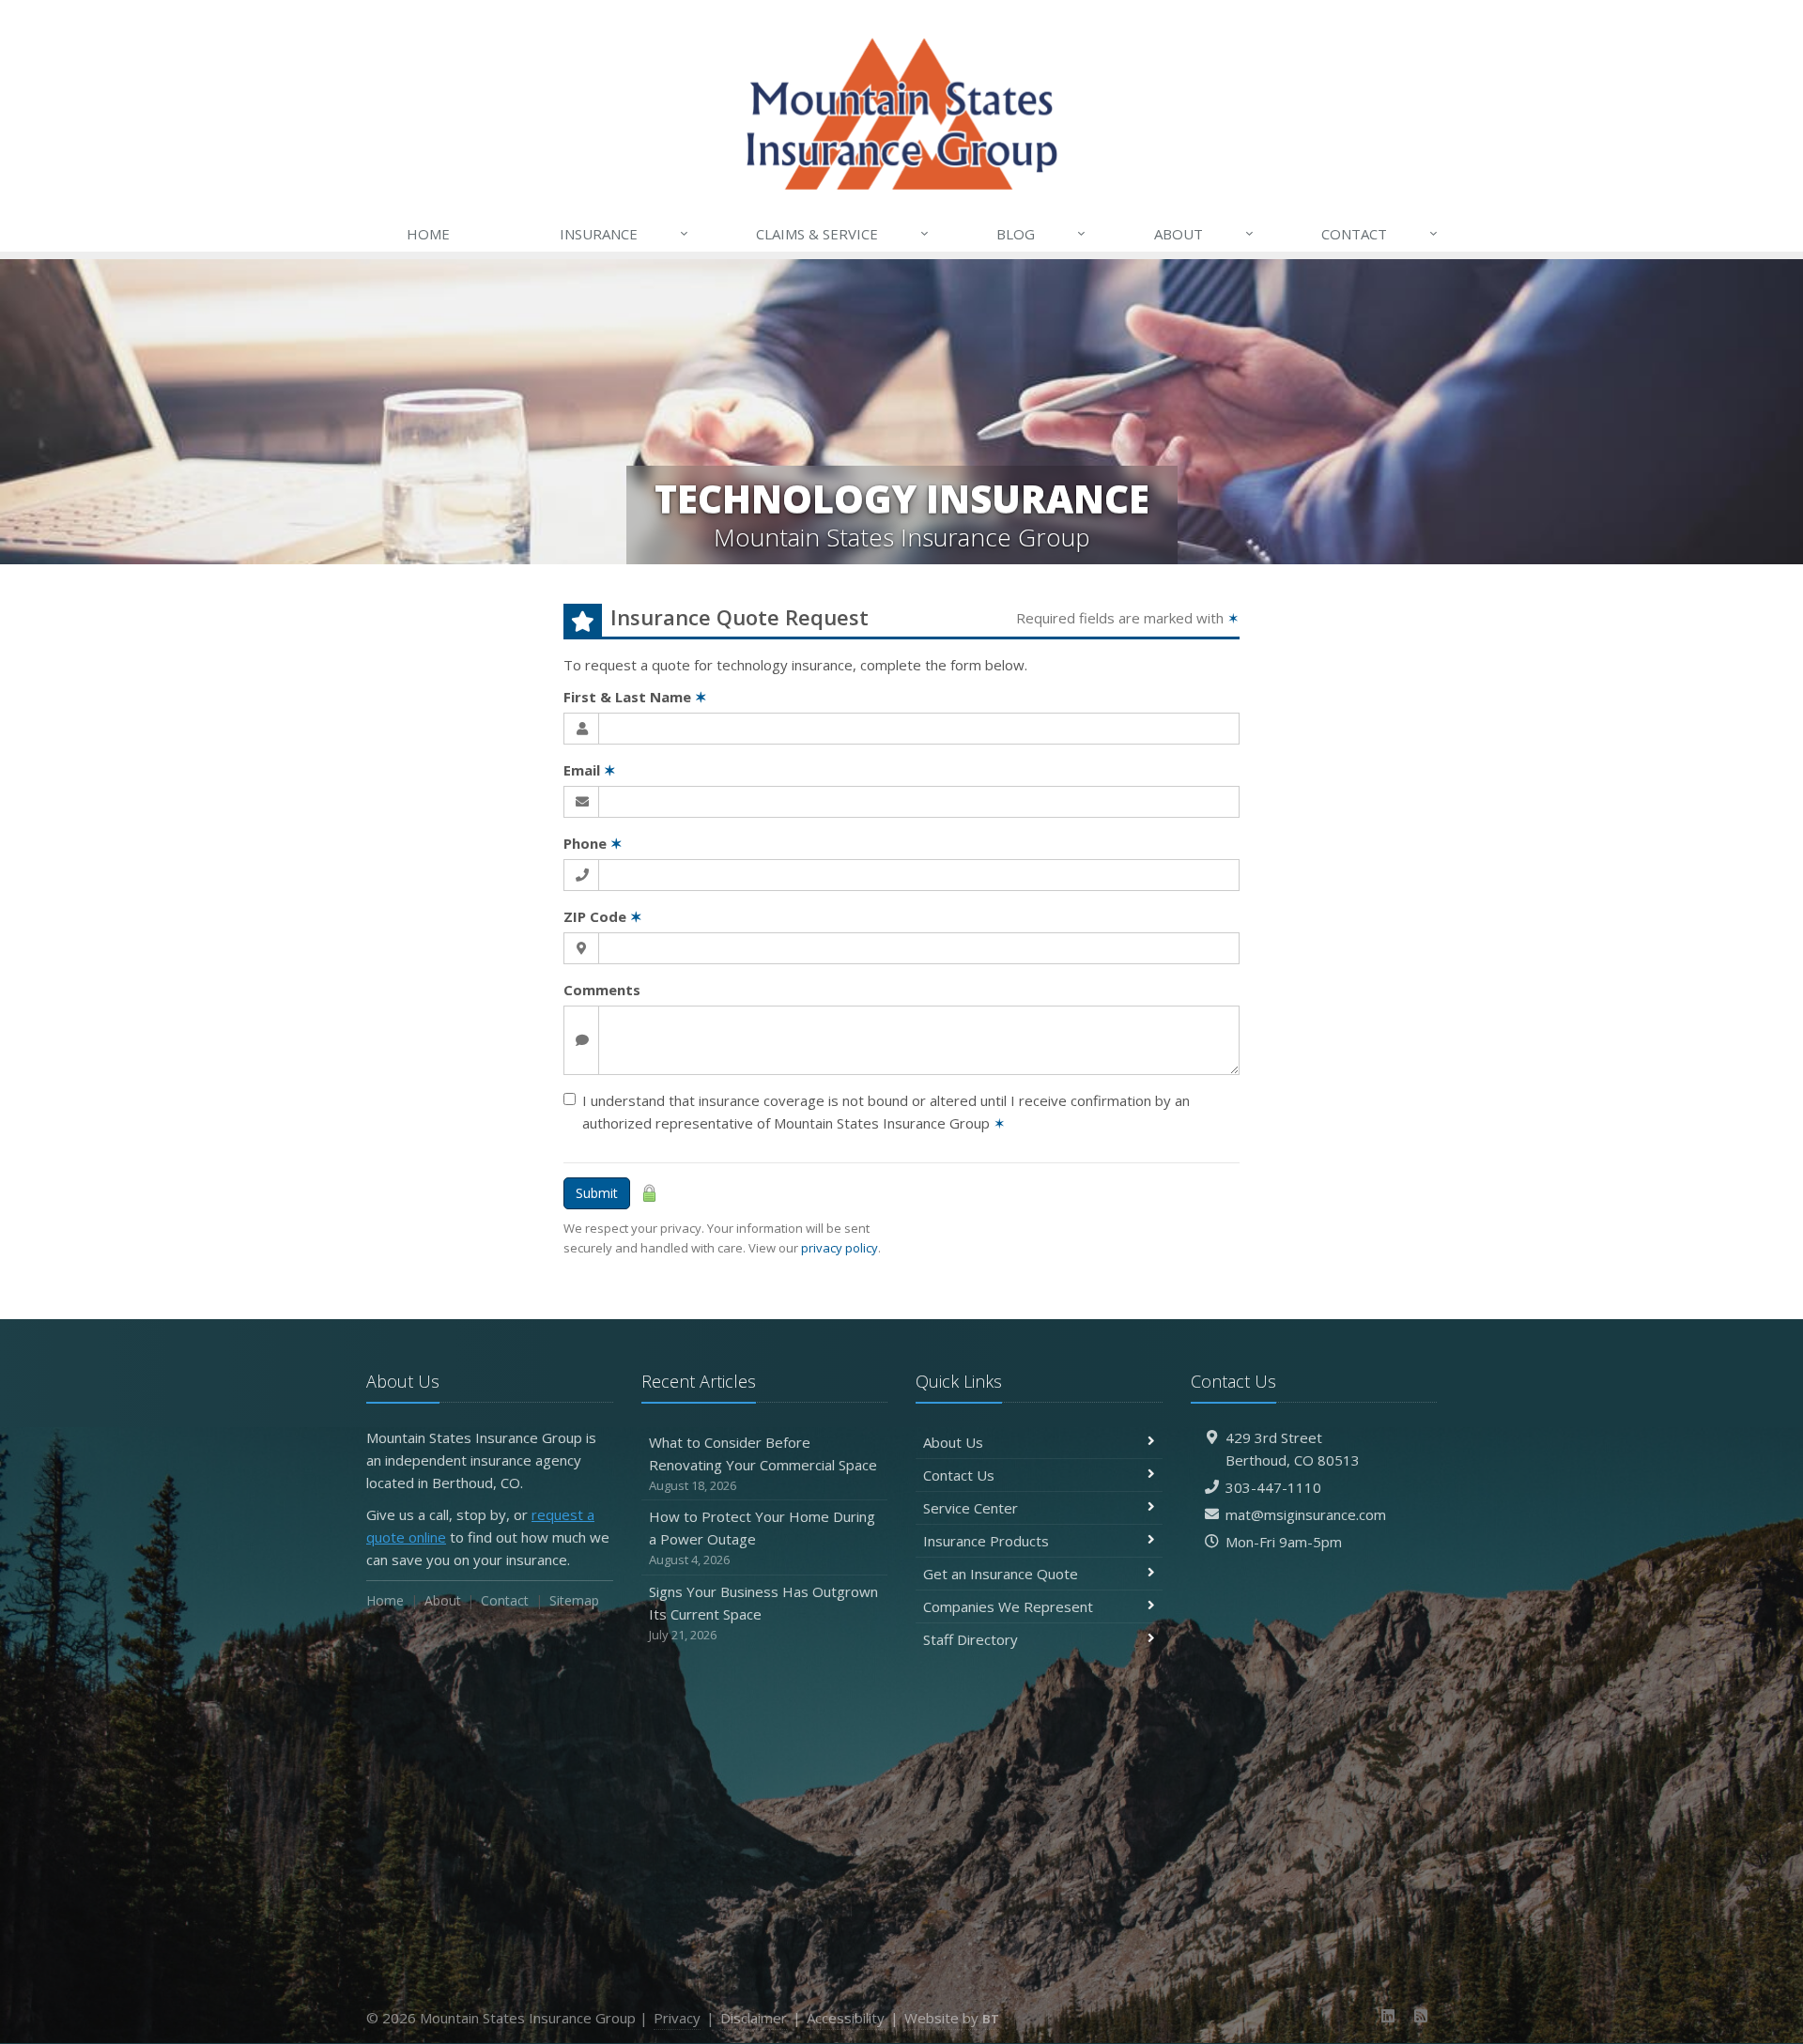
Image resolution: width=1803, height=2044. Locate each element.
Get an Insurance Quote (1001, 1574)
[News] (1420, 2016)
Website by (952, 2018)
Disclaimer (754, 2018)
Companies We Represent (1008, 1606)
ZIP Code (603, 916)
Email (590, 770)
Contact (1379, 233)
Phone (593, 843)
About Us (953, 1442)
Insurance (624, 233)
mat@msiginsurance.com (1306, 1514)
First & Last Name (635, 697)
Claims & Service (842, 233)
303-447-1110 (1273, 1487)
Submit (597, 1193)
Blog (1041, 233)
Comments (602, 990)
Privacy (677, 2018)
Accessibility (846, 2018)
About (1204, 233)
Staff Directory (971, 1639)
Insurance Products (986, 1541)
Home (428, 234)
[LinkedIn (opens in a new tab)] (1388, 2016)
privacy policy (840, 1248)
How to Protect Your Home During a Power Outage (762, 1537)
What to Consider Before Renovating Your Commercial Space (763, 1463)
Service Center (971, 1508)
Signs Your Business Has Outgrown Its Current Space (763, 1613)
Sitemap (574, 1600)
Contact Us (959, 1475)
